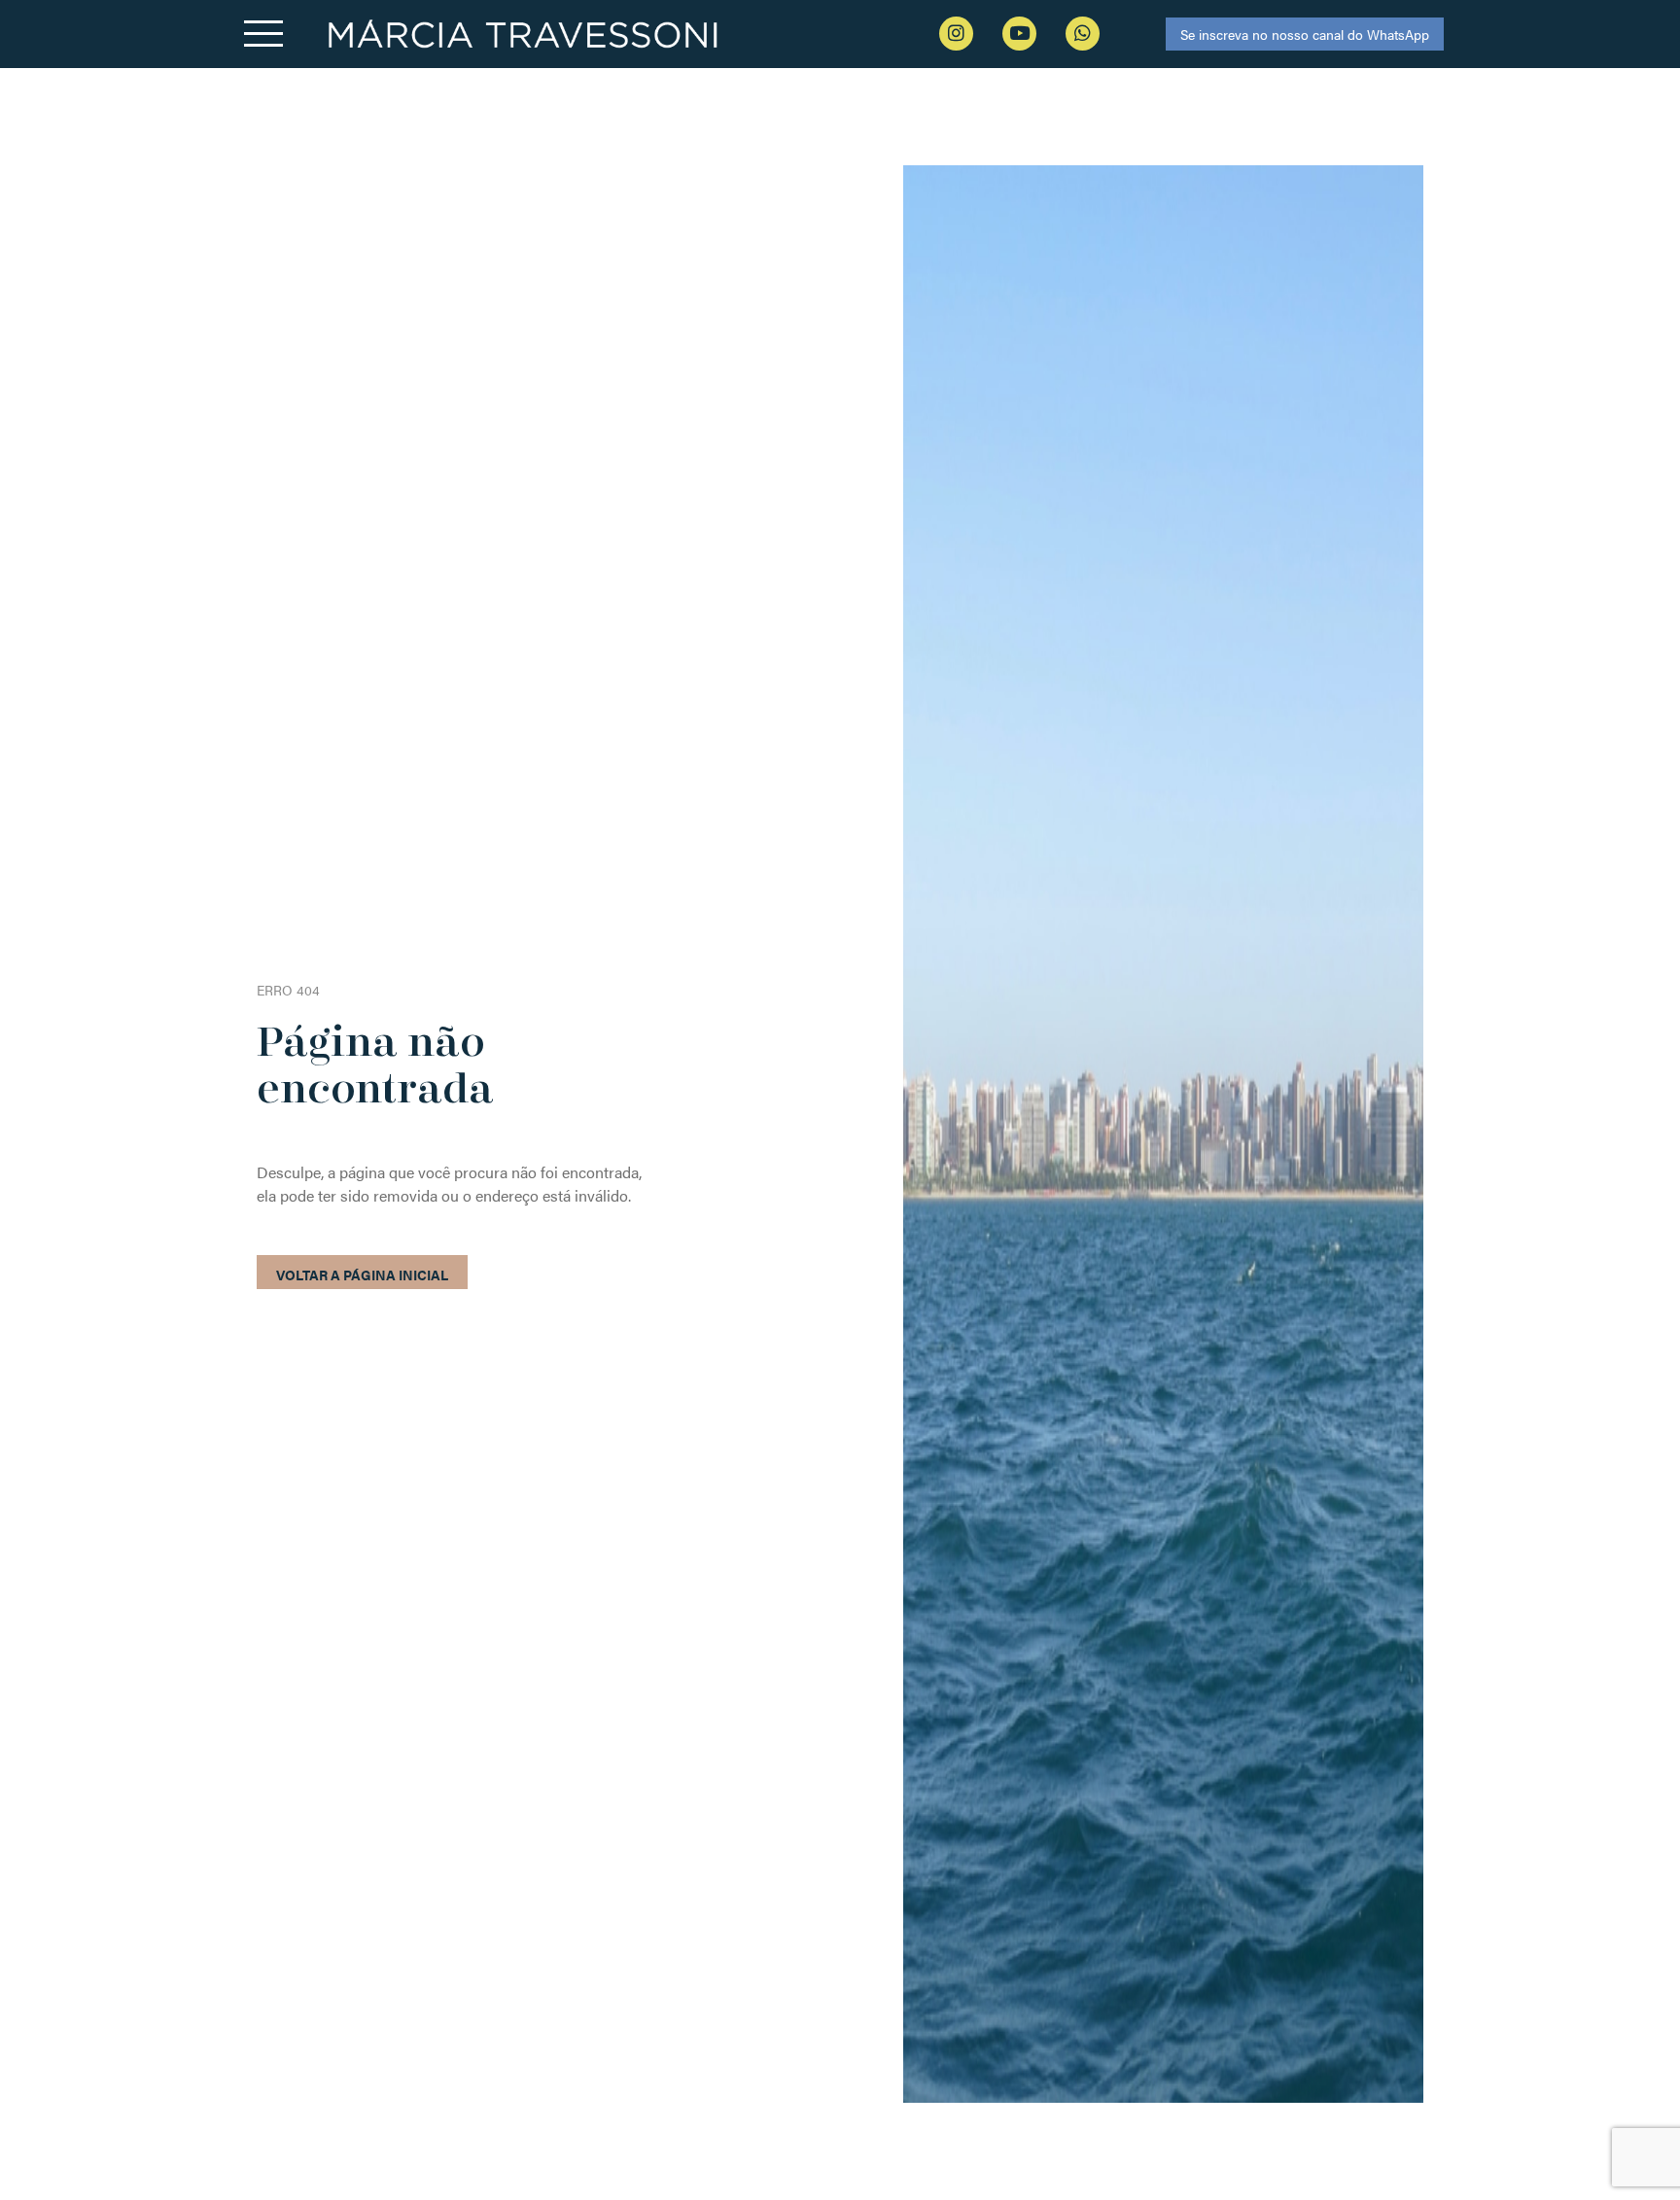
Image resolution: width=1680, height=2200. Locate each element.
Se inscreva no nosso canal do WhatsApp (1305, 34)
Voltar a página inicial (362, 1275)
